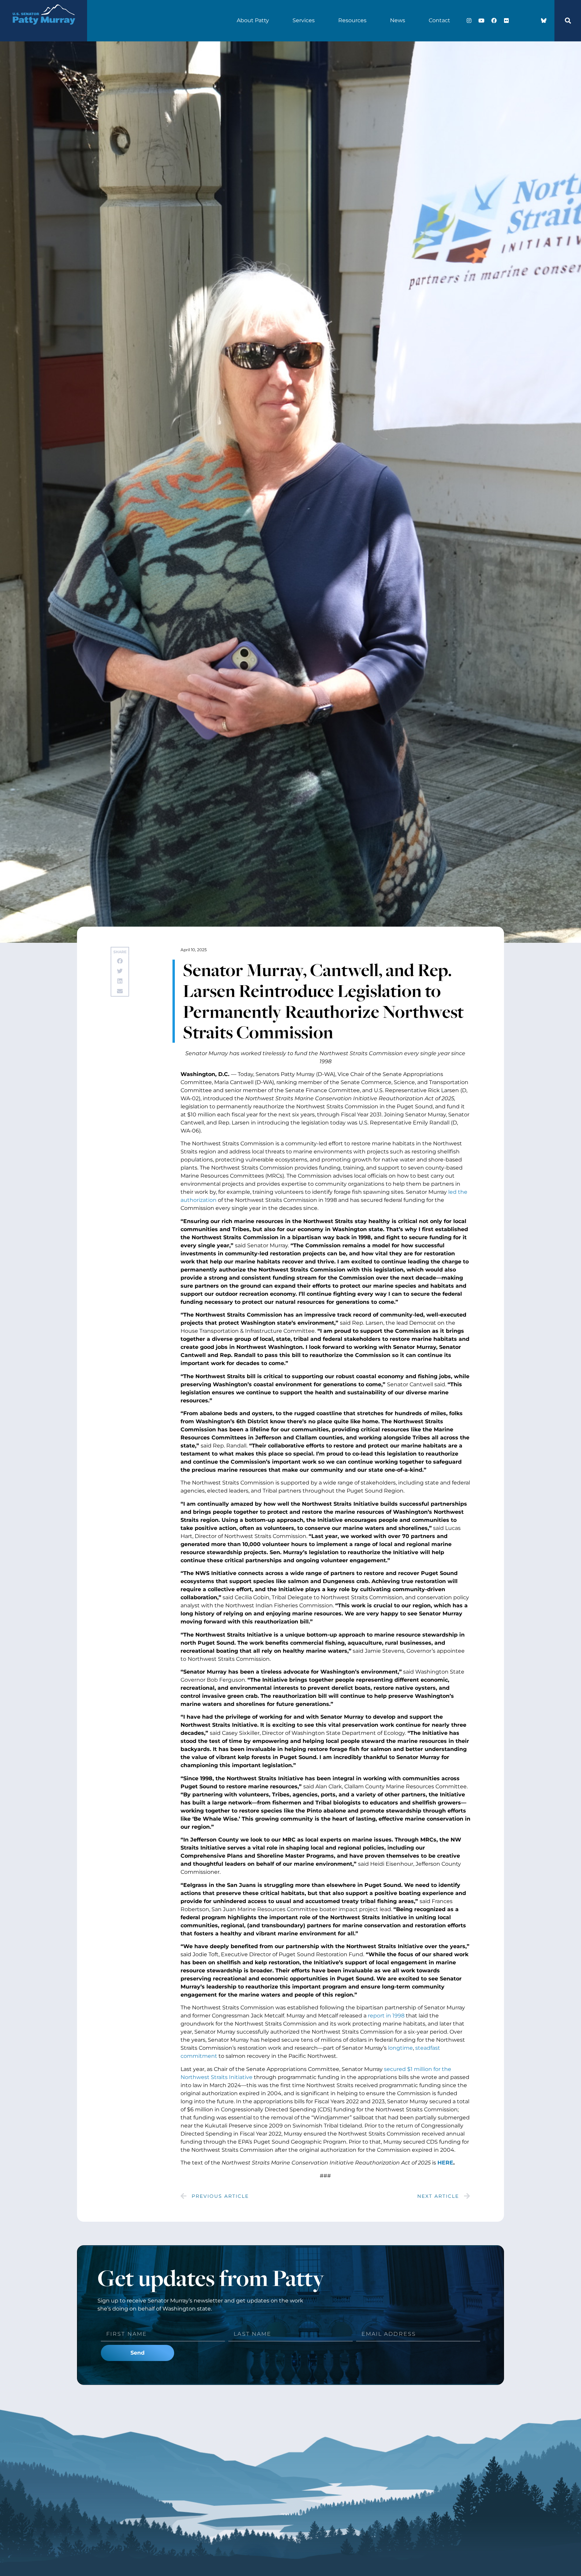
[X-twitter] (519, 21)
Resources (352, 20)
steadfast (428, 2048)
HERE (445, 2163)
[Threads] (531, 21)
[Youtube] (481, 21)
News (398, 20)
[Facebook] (494, 21)
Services (304, 20)
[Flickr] (506, 21)
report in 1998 (386, 2016)
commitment (199, 2056)
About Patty (253, 20)
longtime (400, 2048)
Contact (439, 20)
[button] (568, 21)
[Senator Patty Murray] (44, 30)
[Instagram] (469, 21)
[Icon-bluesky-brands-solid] (544, 21)
